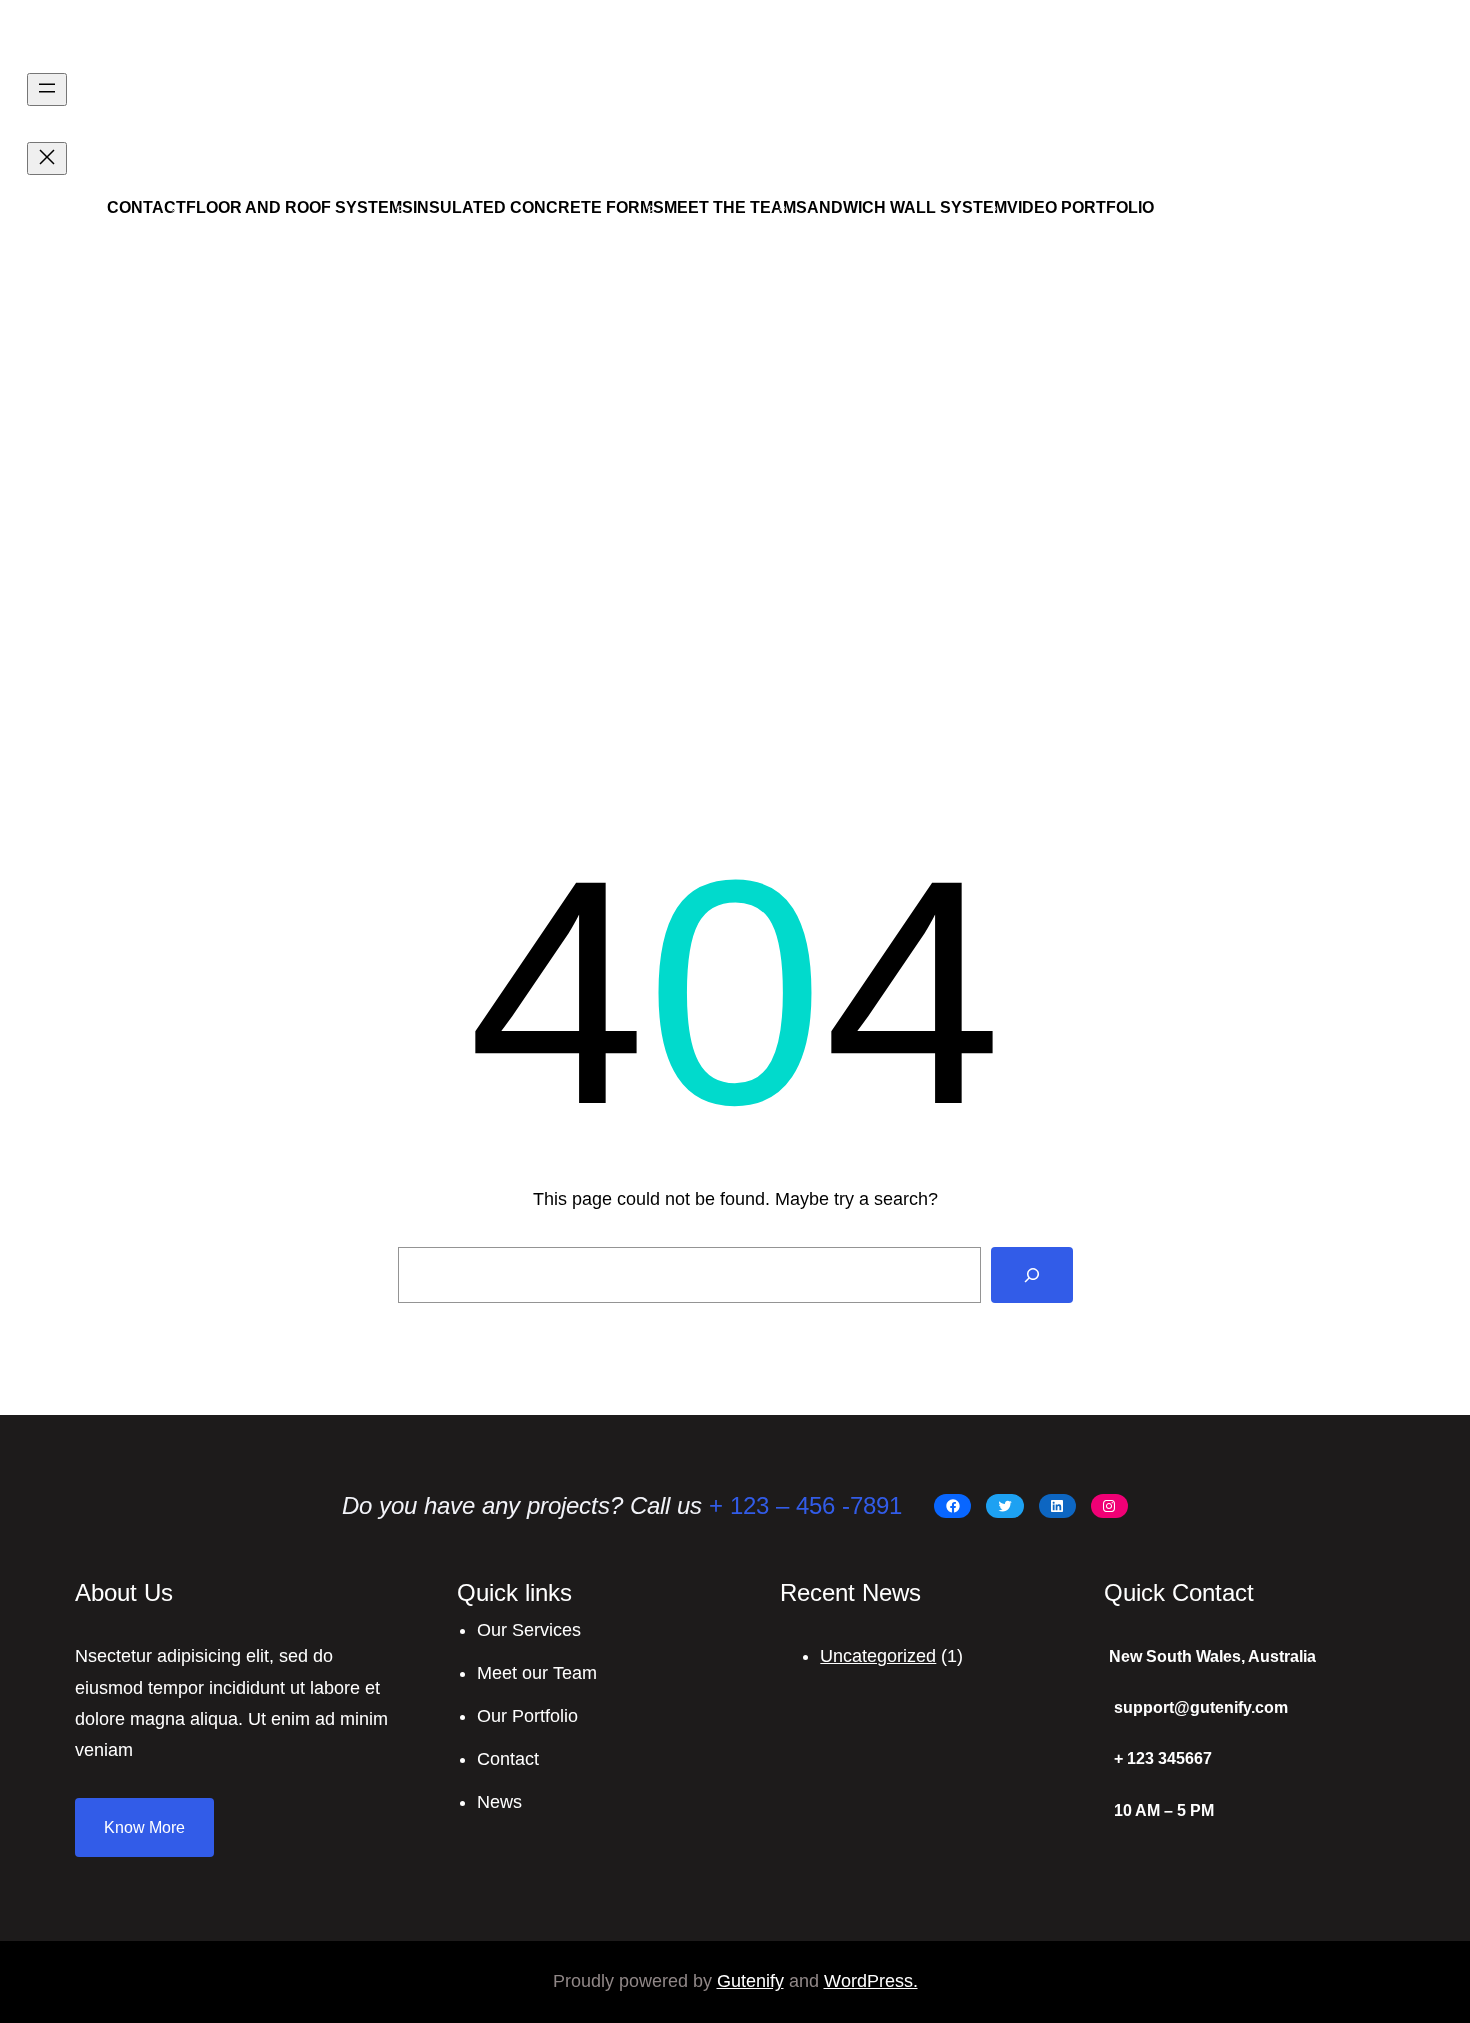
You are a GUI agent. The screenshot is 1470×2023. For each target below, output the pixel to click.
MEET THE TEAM (730, 207)
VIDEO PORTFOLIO (1080, 207)
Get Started (1278, 154)
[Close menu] (47, 158)
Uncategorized (878, 1656)
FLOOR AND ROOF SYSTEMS (299, 207)
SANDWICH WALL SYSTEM (901, 207)
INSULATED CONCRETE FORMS (538, 207)
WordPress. (871, 1981)
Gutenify (750, 1981)
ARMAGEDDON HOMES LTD (211, 38)
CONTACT (146, 207)
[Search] (1032, 1275)
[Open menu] (47, 89)
